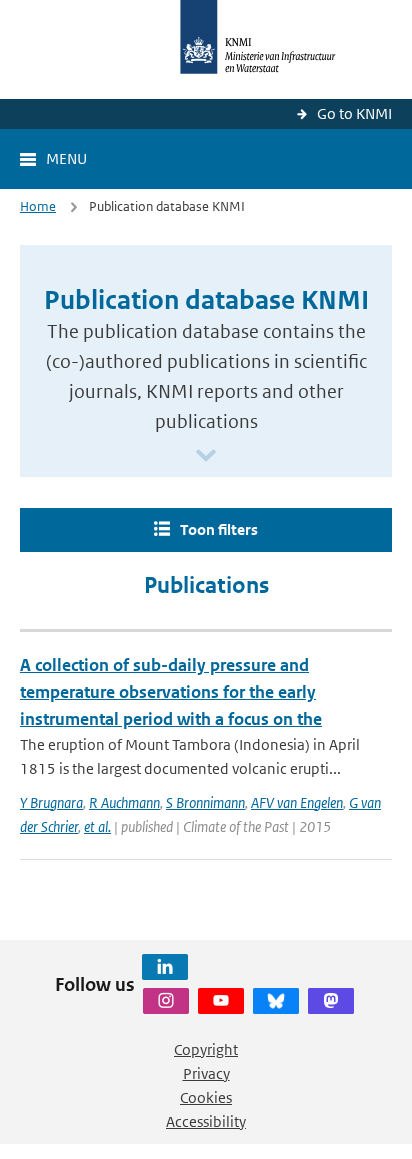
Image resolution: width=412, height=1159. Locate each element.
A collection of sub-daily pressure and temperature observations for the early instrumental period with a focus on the (171, 692)
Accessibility (206, 1121)
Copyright (206, 1049)
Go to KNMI (354, 113)
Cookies (206, 1097)
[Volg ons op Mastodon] (331, 1001)
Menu (66, 158)
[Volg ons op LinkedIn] (165, 967)
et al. (97, 826)
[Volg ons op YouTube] (221, 1001)
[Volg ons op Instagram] (166, 1001)
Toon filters (219, 529)
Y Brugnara (51, 802)
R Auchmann (124, 802)
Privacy (206, 1073)
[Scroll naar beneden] (206, 456)
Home (38, 206)
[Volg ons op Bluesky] (276, 1001)
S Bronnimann (205, 802)
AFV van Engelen (297, 802)
